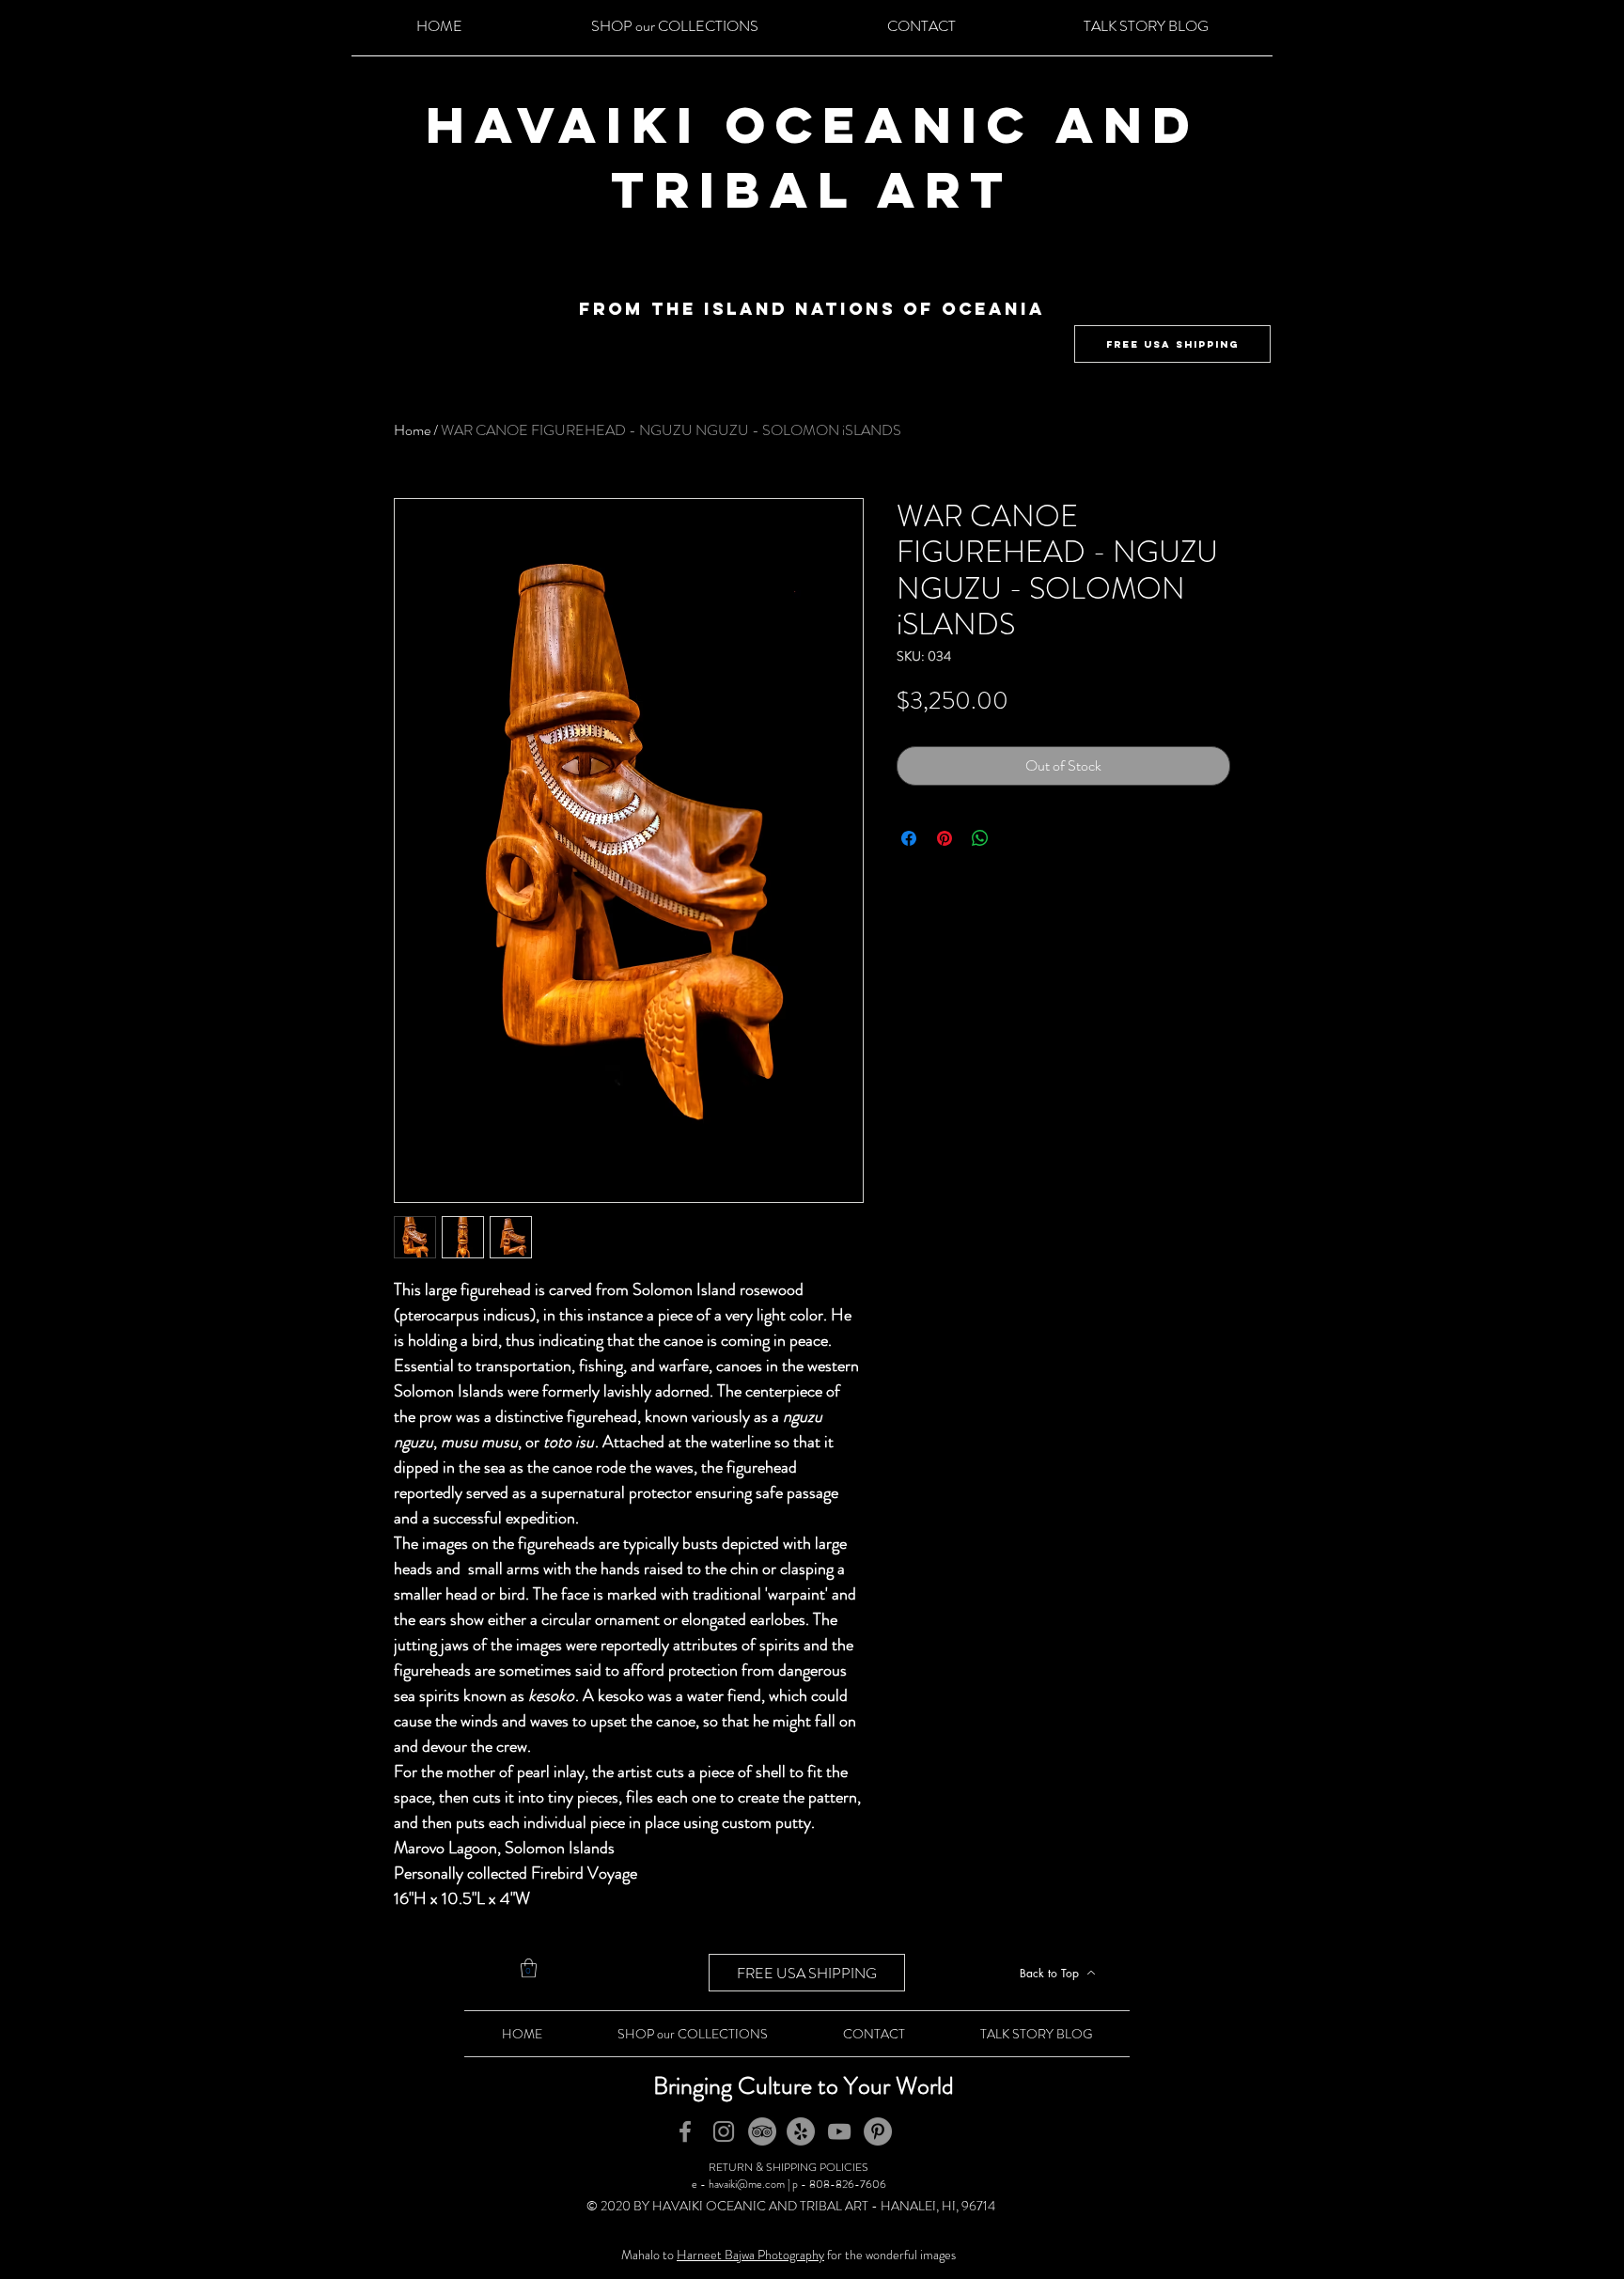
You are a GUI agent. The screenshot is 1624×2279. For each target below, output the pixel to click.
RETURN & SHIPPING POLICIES (789, 2167)
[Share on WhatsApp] (980, 838)
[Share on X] (1016, 838)
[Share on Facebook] (909, 838)
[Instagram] (724, 2131)
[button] (529, 1968)
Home (412, 430)
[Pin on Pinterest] (945, 838)
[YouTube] (839, 2131)
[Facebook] (685, 2131)
